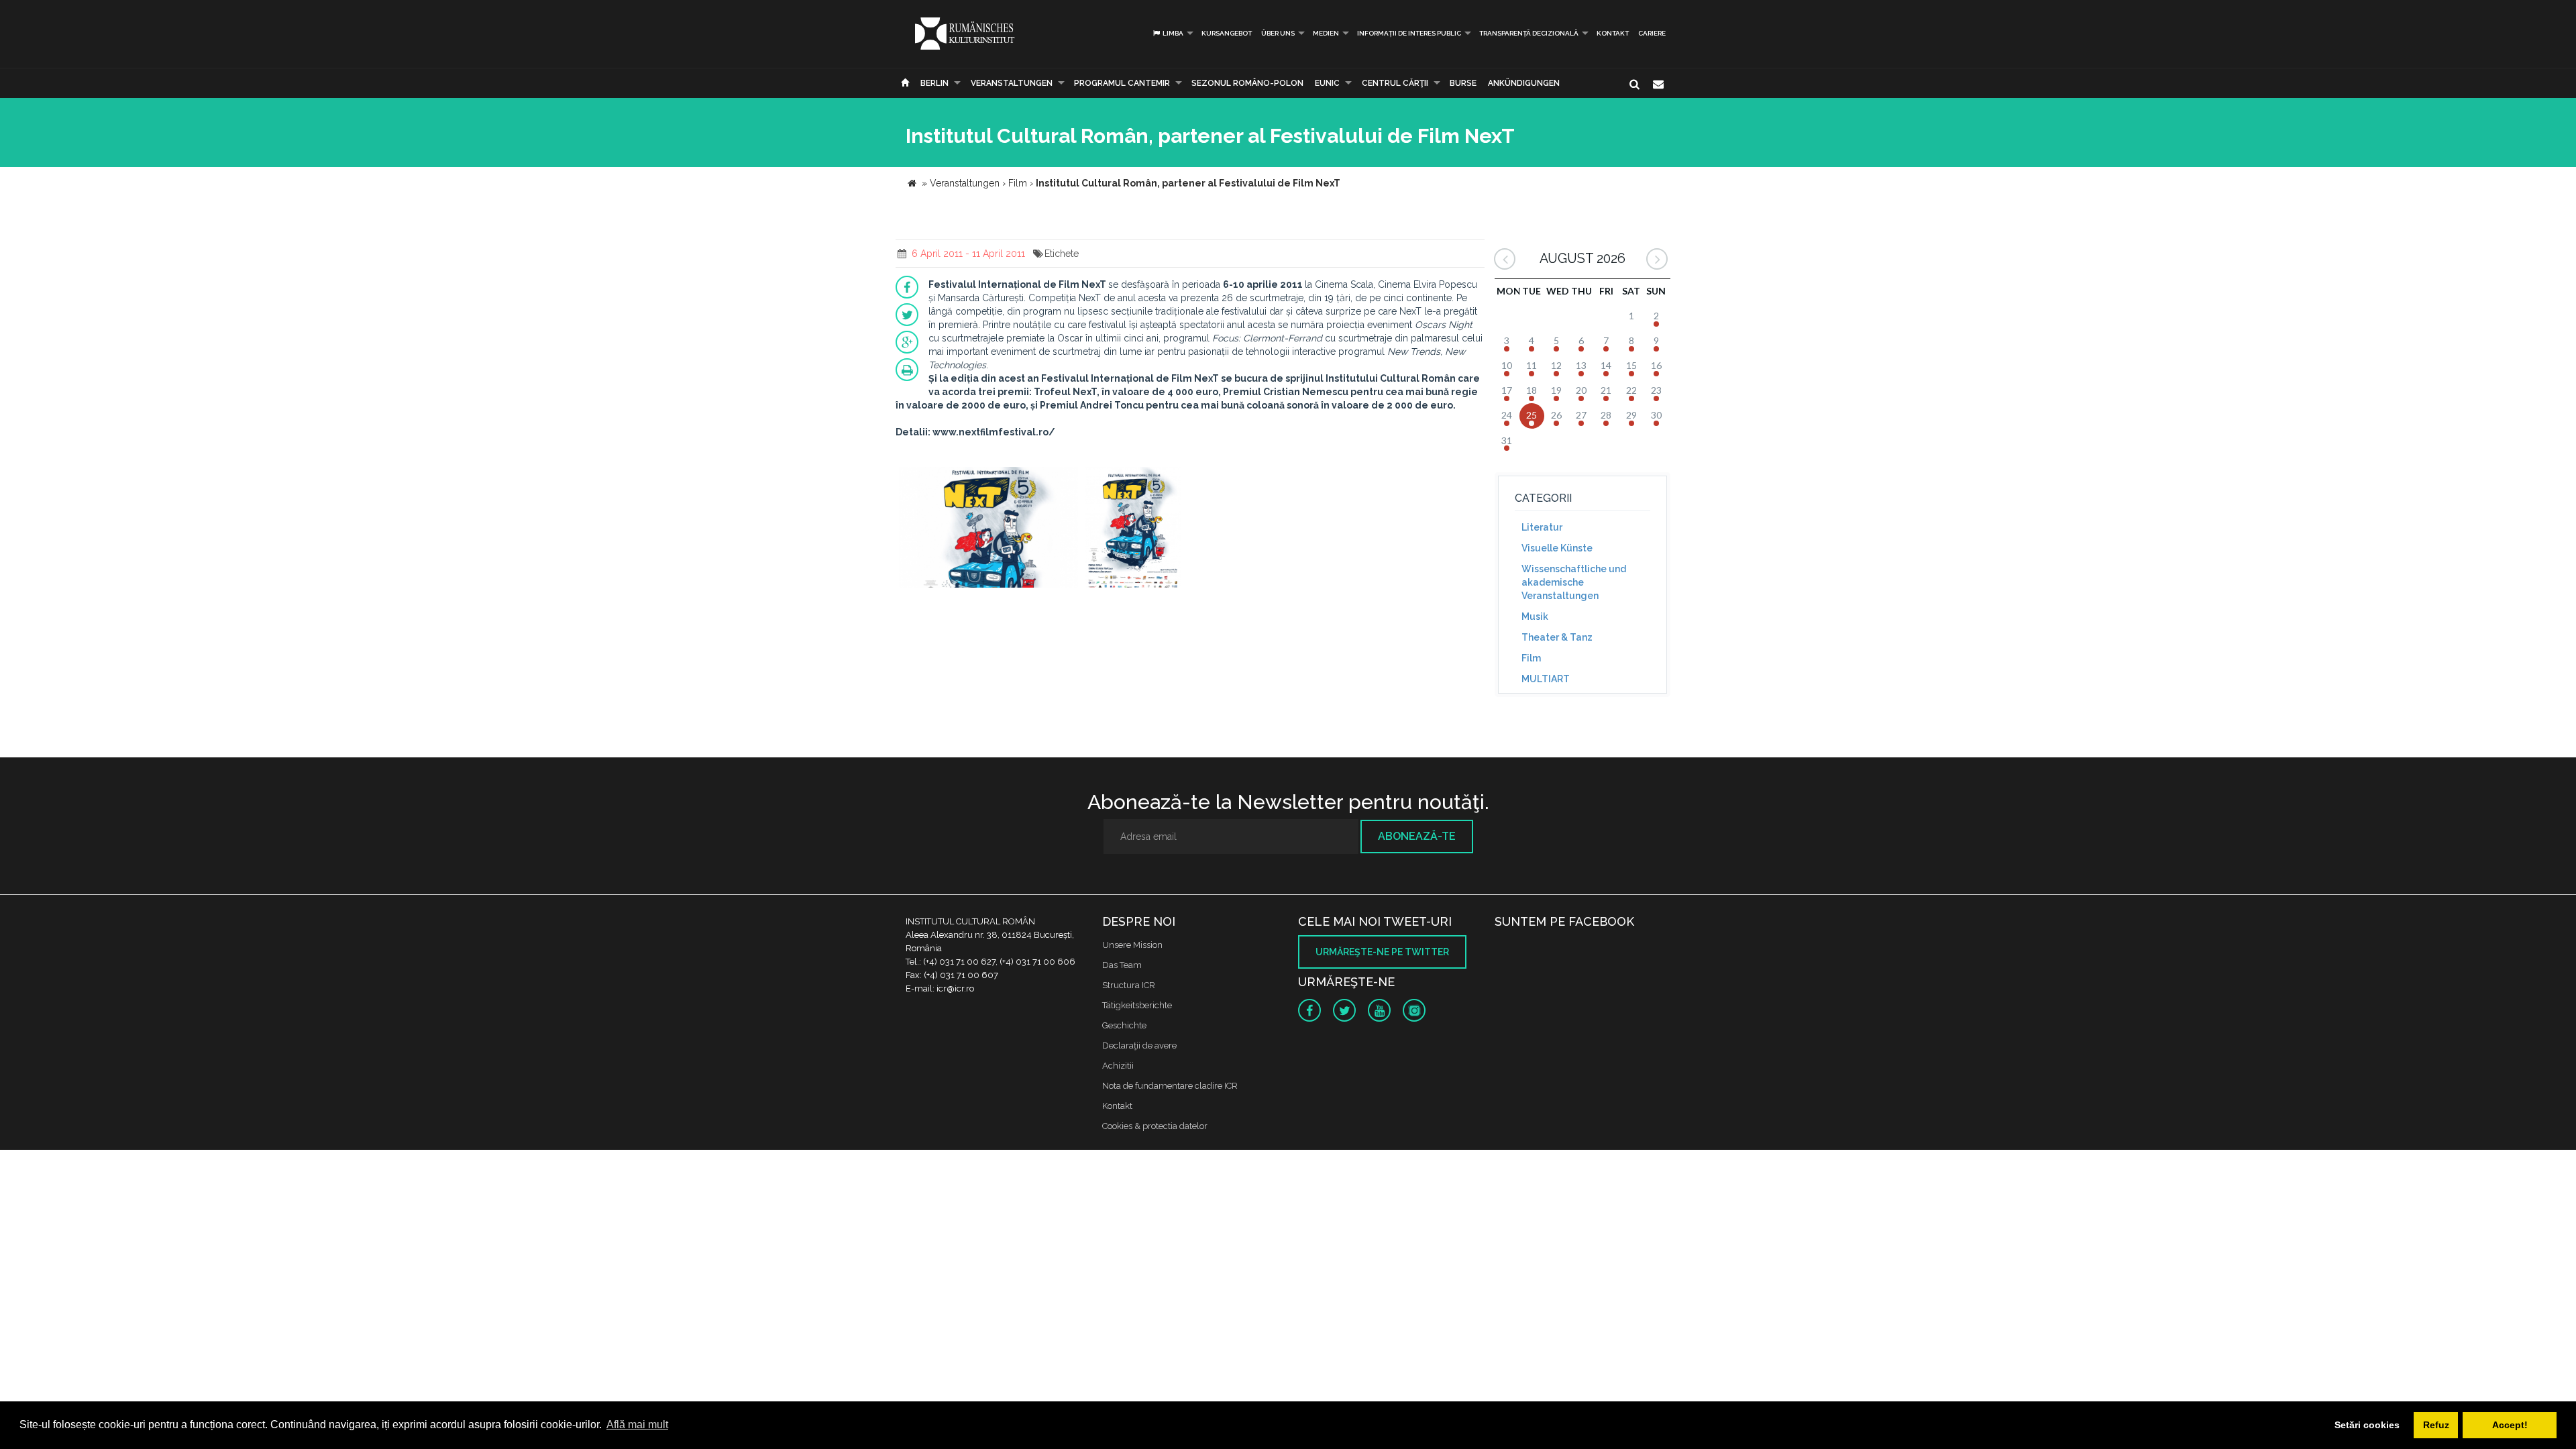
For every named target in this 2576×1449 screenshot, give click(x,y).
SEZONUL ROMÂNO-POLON (1247, 83)
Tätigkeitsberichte (1137, 1005)
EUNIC (1327, 83)
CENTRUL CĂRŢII (1395, 83)
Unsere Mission (1132, 945)
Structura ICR (1129, 985)
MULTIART (1546, 679)
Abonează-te (1417, 836)
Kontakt (1613, 33)
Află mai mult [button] (637, 1425)
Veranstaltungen (1012, 83)
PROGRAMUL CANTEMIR (1122, 83)
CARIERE (1652, 33)
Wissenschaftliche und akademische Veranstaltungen (1574, 582)
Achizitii (1118, 1066)
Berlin (934, 83)
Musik (1535, 616)
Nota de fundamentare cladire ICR (1170, 1086)
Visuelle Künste (1557, 548)
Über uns (1278, 33)
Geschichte (1124, 1025)
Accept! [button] (2510, 1425)
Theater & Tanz (1557, 637)
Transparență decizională (1529, 33)
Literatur (1542, 527)
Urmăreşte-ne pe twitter (1382, 952)
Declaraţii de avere (1139, 1045)
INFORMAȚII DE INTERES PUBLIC (1409, 33)
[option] (988, 529)
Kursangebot (1227, 33)
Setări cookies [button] (2367, 1425)
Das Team (1122, 965)
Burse (1463, 83)
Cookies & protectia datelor (1155, 1126)
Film (1531, 658)
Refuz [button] (2436, 1425)
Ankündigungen (1524, 83)
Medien (1326, 33)
